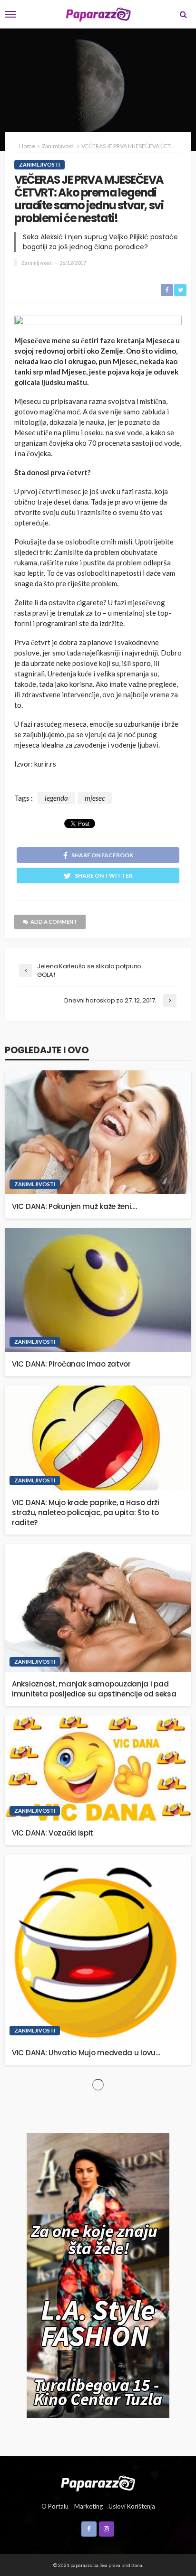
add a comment (54, 922)
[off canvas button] (10, 14)
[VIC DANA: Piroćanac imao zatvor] (98, 1290)
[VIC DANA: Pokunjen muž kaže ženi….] (98, 1132)
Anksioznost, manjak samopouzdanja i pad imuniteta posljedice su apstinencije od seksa (94, 1689)
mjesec (95, 798)
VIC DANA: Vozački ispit (53, 1833)
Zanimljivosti (39, 164)
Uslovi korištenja (132, 2506)
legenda (56, 798)
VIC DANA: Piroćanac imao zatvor (71, 1364)
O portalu (55, 2506)
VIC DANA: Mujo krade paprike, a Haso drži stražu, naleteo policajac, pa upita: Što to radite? (86, 1513)
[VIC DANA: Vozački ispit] (98, 1768)
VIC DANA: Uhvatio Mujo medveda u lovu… (86, 2053)
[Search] (183, 14)
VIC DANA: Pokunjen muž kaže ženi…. (74, 1206)
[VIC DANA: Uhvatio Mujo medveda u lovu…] (98, 1948)
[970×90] (98, 322)
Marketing (88, 2506)
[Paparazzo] (98, 2482)
